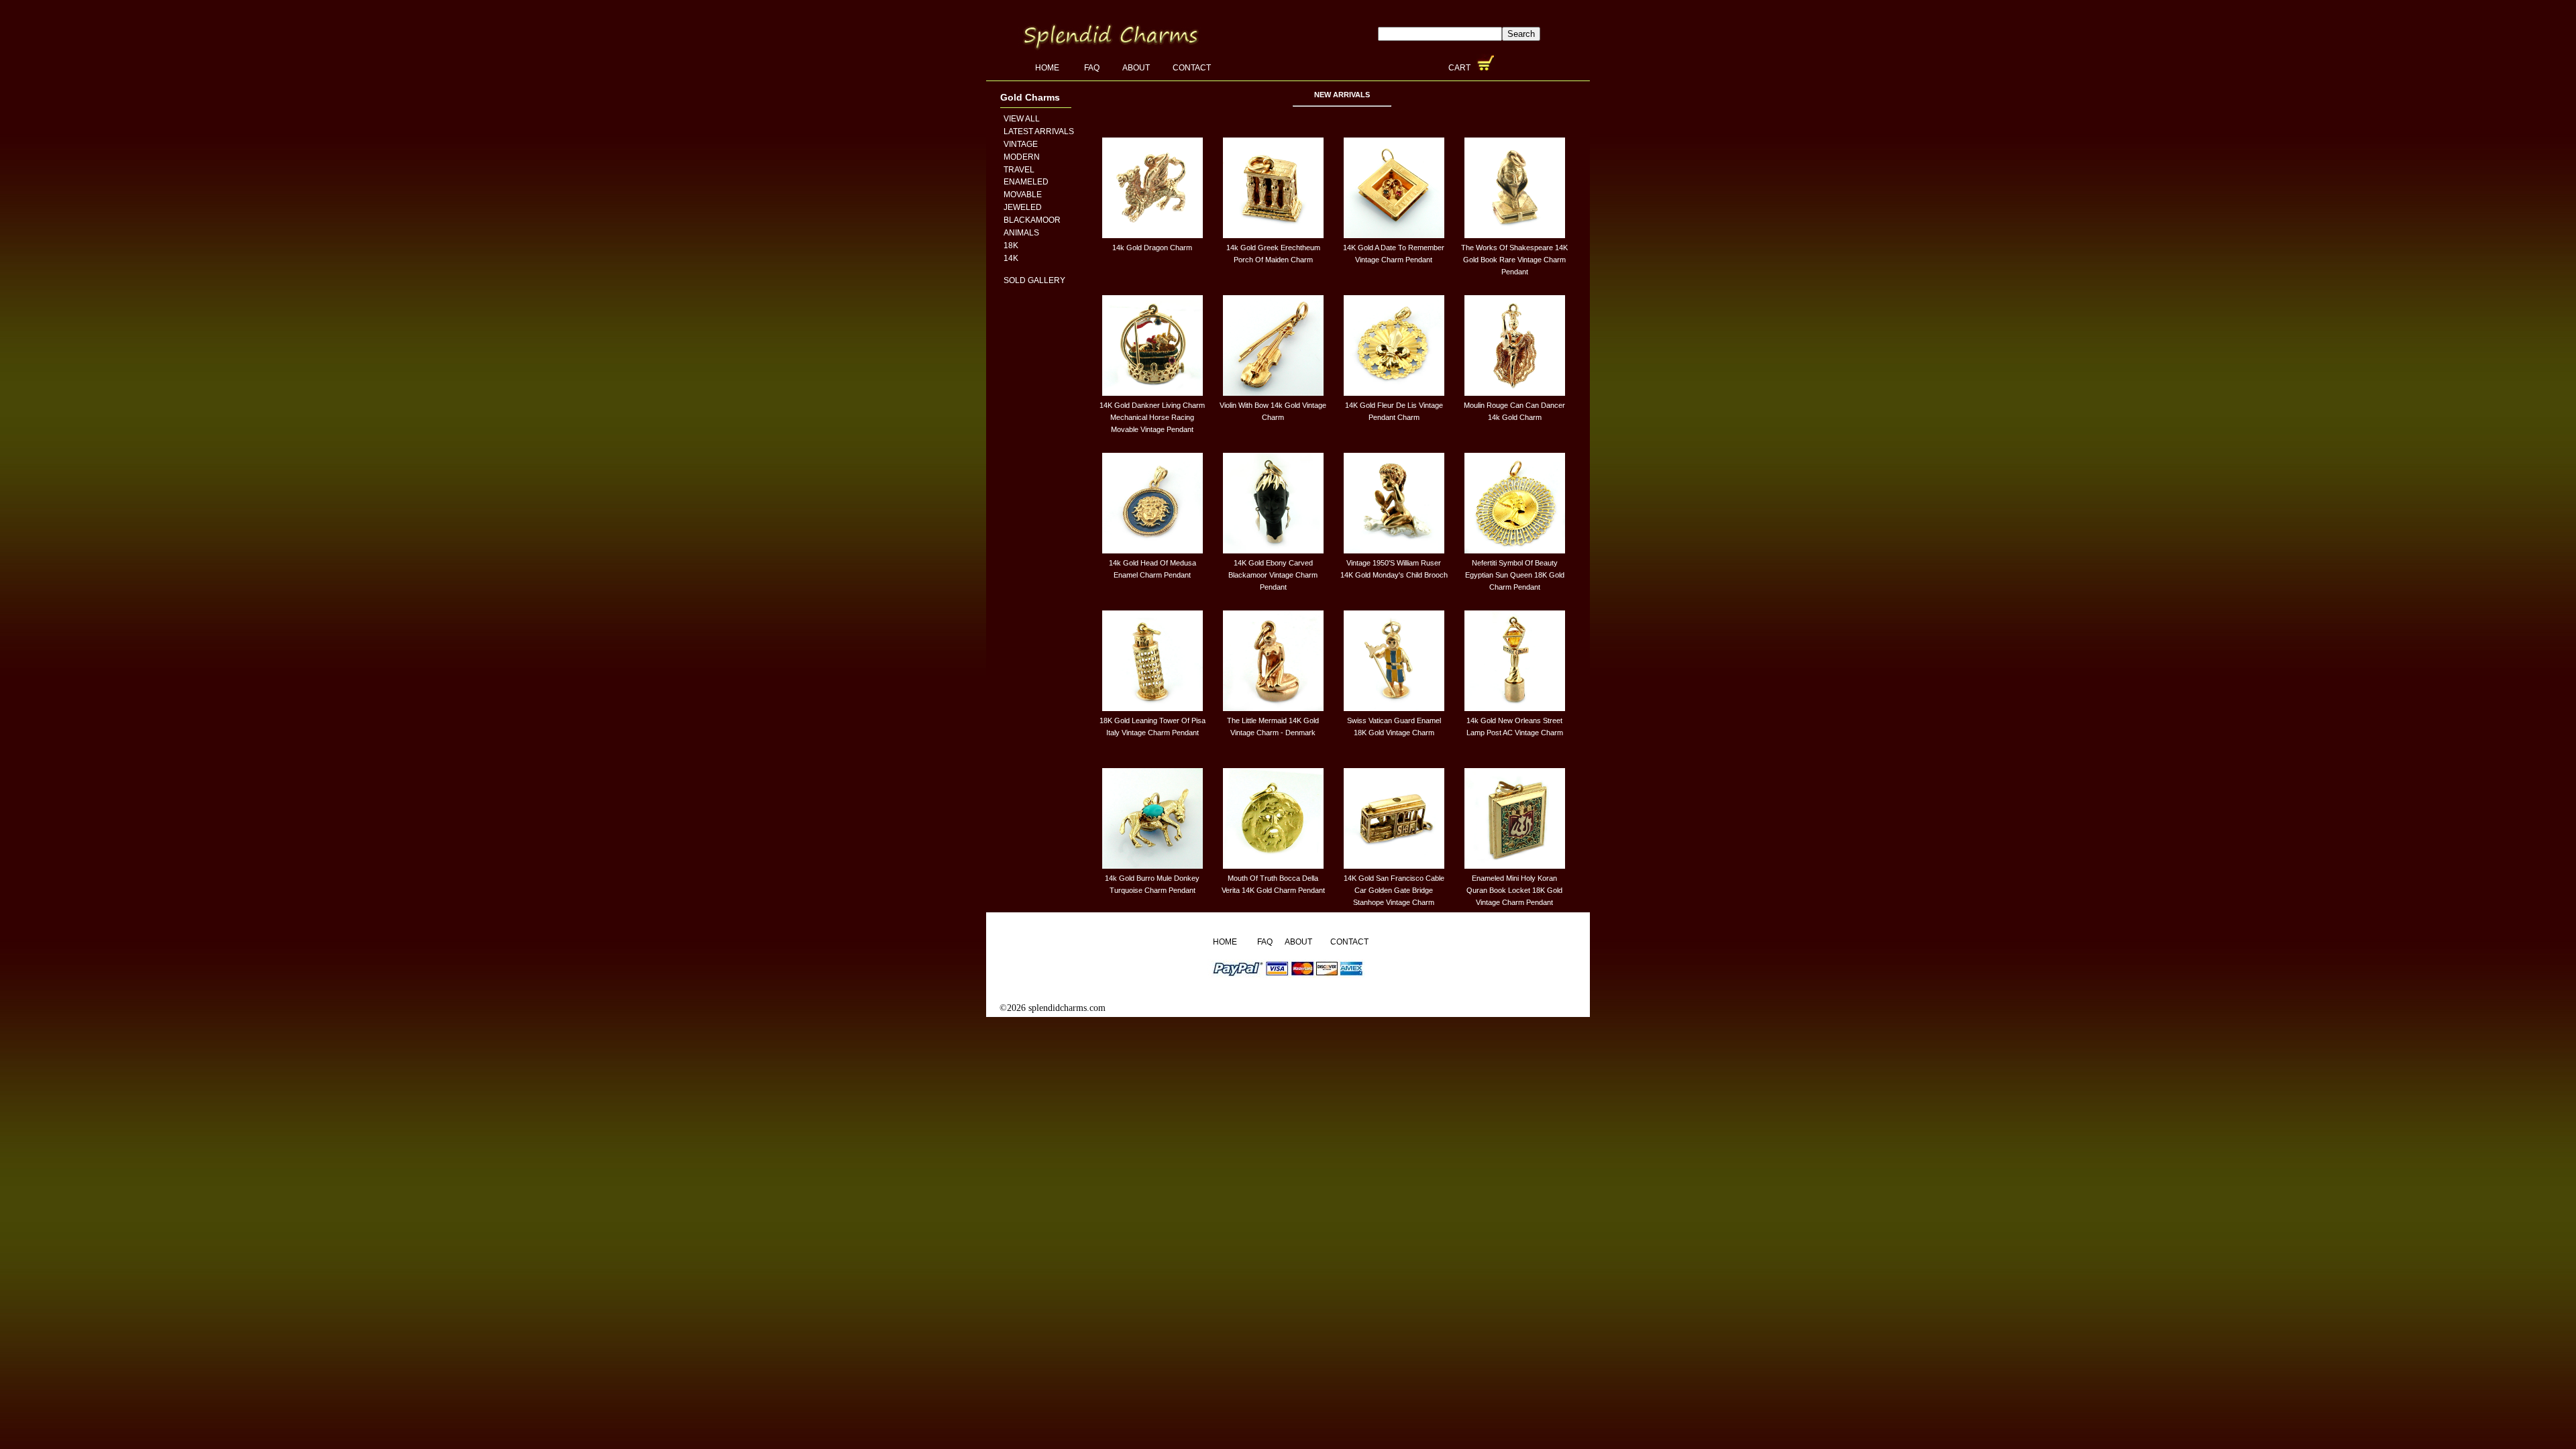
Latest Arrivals (1039, 131)
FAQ (1092, 68)
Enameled (1026, 182)
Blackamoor (1032, 220)
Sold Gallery (1034, 280)
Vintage (1021, 144)
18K (1011, 246)
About (1136, 68)
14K (1011, 258)
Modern (1022, 157)
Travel (1019, 170)
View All (1022, 119)
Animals (1021, 233)
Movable (1023, 195)
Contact (1192, 68)
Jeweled (1023, 207)
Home (1048, 68)
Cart (1460, 68)
